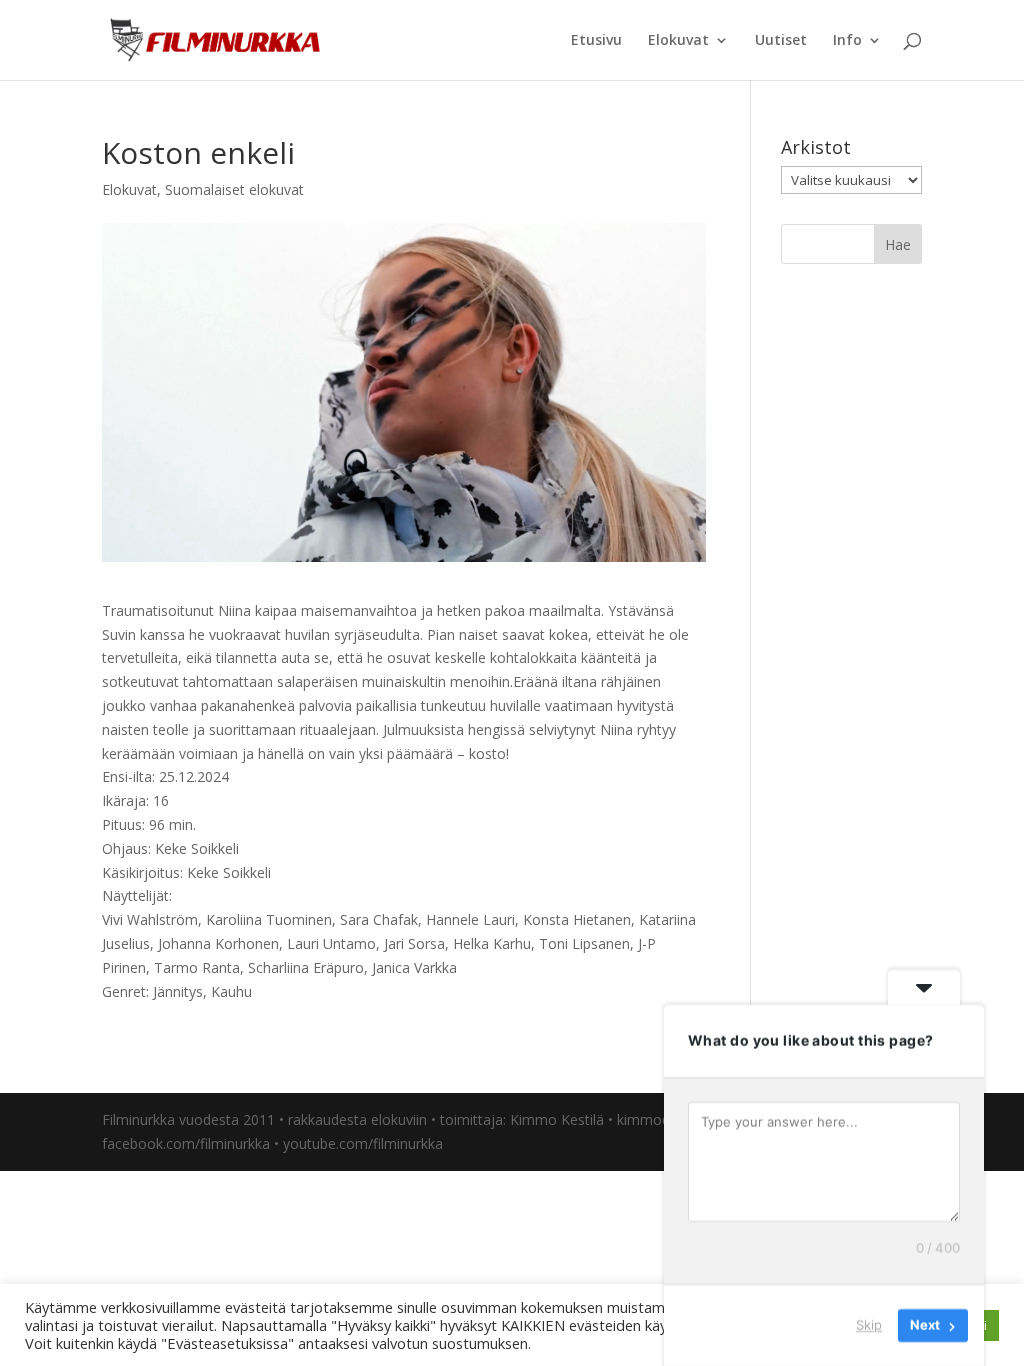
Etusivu (596, 41)
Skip (869, 1325)
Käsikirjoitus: (144, 872)
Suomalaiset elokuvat (234, 189)
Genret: (127, 991)
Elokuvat (678, 41)
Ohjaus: (128, 848)
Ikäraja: (125, 800)
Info (847, 41)
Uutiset (781, 41)
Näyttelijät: (137, 895)
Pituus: (123, 824)
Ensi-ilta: (128, 776)
